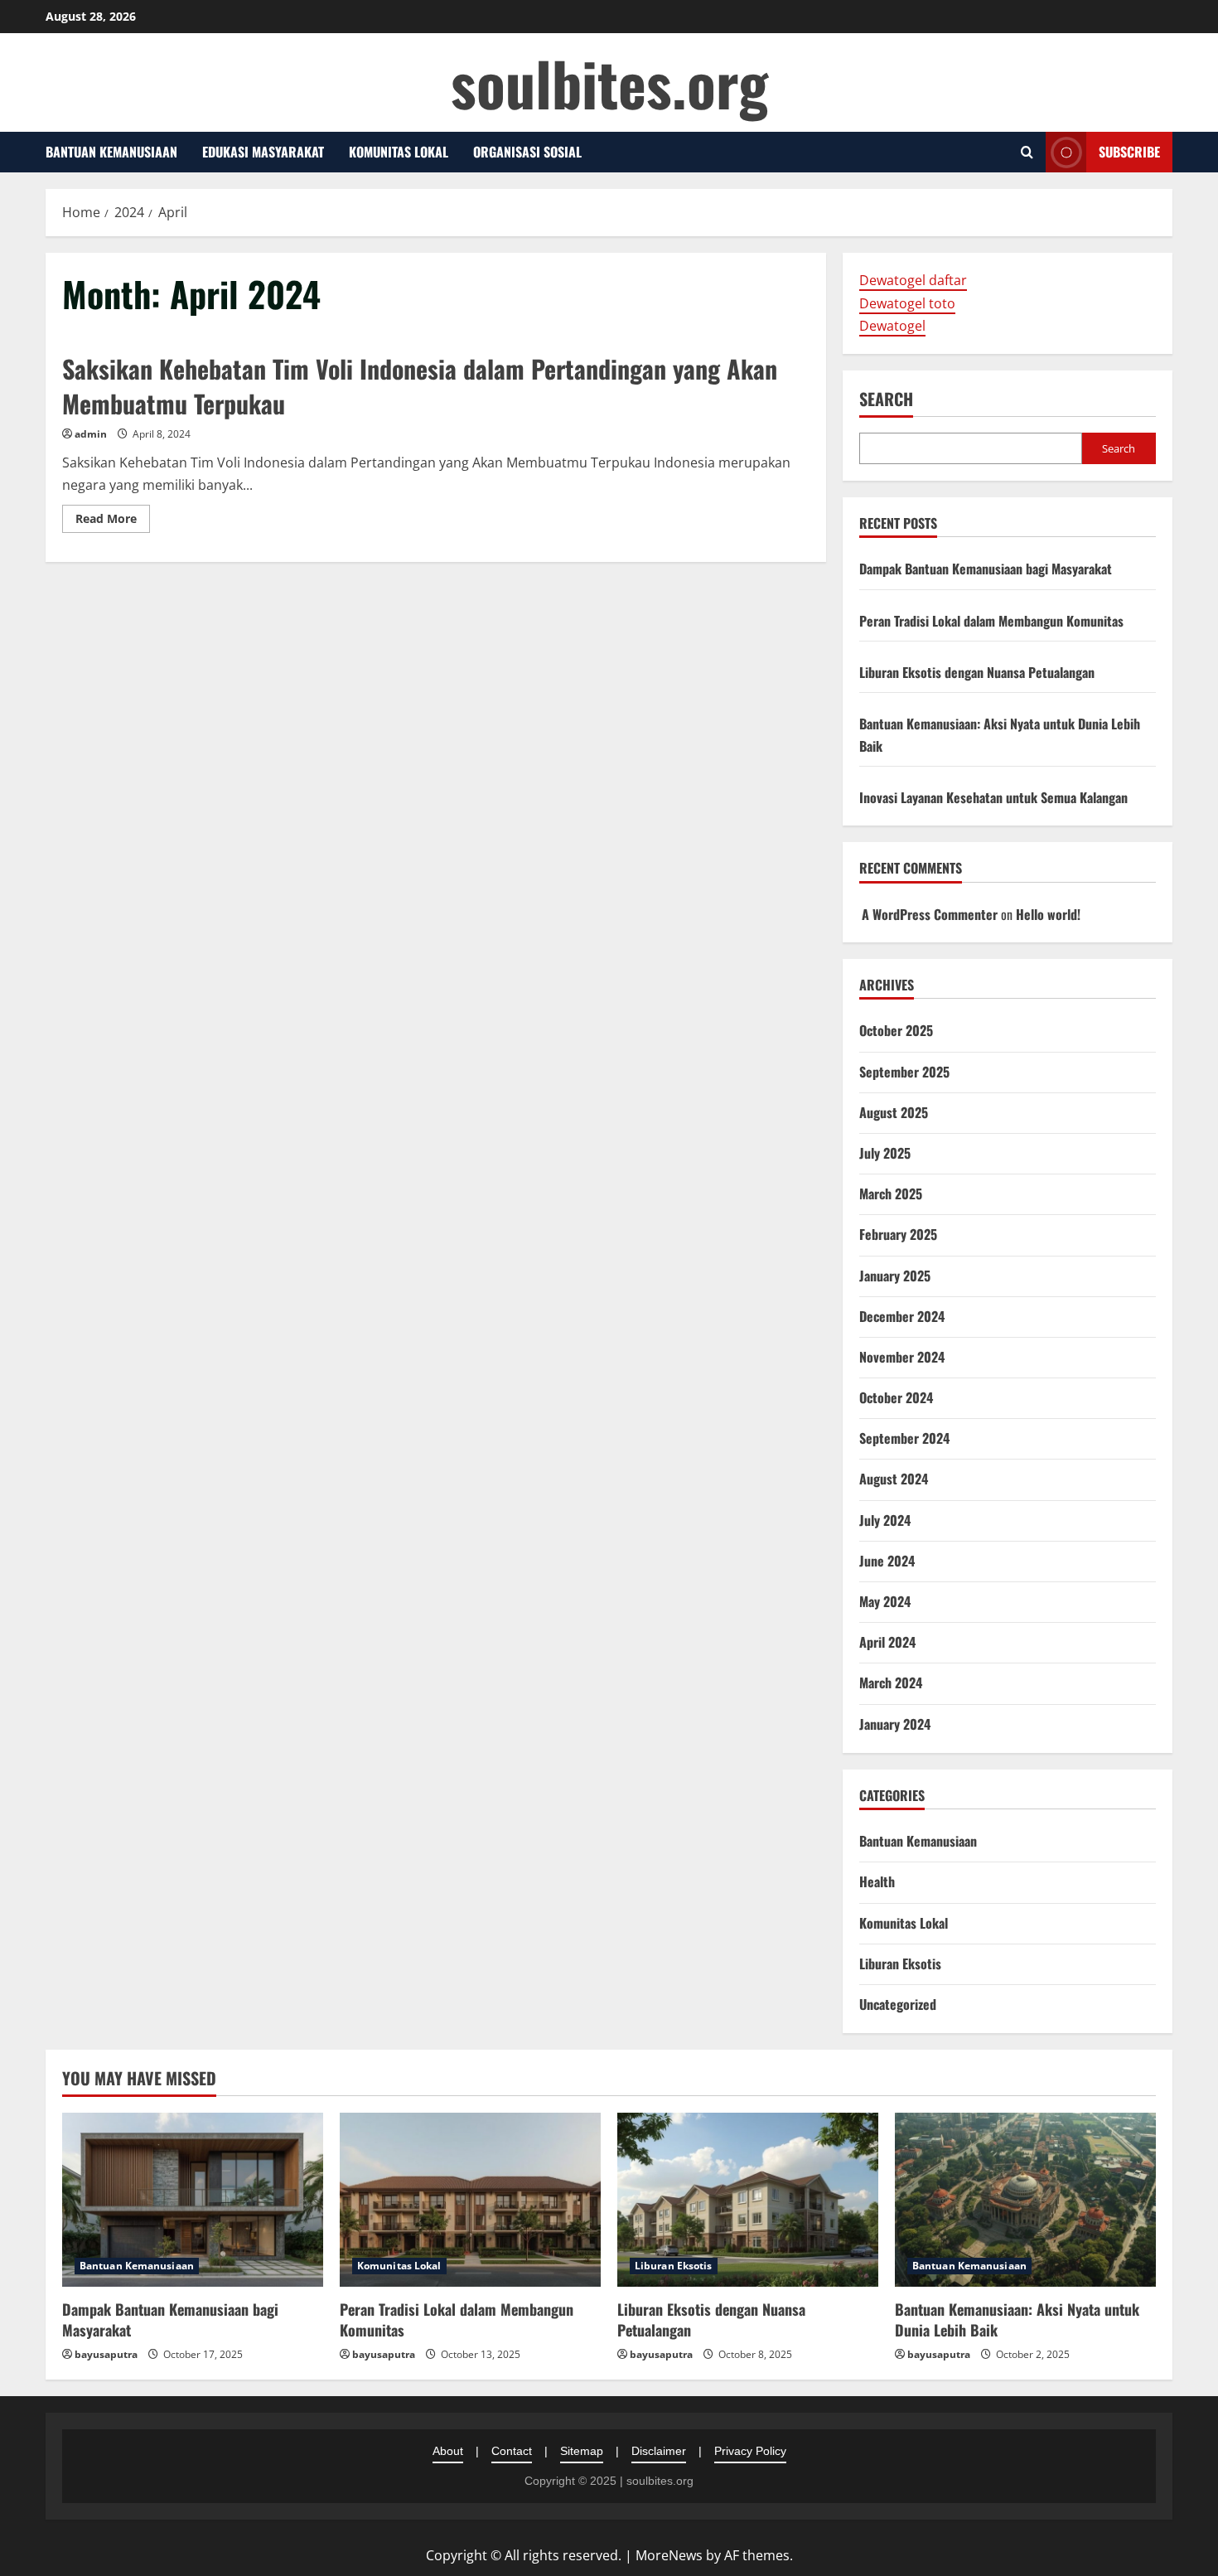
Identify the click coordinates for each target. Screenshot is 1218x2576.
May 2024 (885, 1601)
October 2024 (896, 1397)
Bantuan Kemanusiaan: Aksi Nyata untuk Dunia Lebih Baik (1017, 2319)
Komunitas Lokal (399, 152)
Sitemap (582, 2451)
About (448, 2451)
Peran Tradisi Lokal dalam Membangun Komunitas (991, 621)
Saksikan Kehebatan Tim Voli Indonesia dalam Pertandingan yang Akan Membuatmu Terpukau (420, 386)
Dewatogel (892, 326)
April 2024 (887, 1642)
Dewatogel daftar (913, 280)
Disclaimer (659, 2451)
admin (91, 434)
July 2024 (885, 1520)
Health (877, 1881)
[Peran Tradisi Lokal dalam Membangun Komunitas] (470, 2200)
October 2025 (896, 1030)
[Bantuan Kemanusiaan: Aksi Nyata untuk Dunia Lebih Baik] (1025, 2200)
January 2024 (895, 1724)
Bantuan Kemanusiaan (111, 152)
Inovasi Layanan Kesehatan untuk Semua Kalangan (993, 797)
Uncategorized (898, 2004)
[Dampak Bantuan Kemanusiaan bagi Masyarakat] (193, 2200)
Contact (512, 2451)
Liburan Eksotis (900, 1963)
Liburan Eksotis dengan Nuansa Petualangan (977, 672)
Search (886, 399)
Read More (113, 521)
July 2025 (885, 1153)
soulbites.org (609, 82)
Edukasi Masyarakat (263, 152)
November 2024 (902, 1357)
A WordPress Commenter (930, 914)
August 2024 (894, 1479)
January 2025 (895, 1276)
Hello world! (1048, 914)
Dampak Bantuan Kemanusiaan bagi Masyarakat (986, 569)
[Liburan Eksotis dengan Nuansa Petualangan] (748, 2200)
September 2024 (904, 1438)
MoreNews (669, 2555)
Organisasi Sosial (527, 152)
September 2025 (904, 1072)
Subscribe (1129, 152)
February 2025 (898, 1234)
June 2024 (887, 1561)
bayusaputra (106, 2354)
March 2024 (891, 1683)
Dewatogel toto (907, 303)
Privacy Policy (750, 2451)
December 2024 (902, 1316)
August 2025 (894, 1112)
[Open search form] (1027, 152)
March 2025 (891, 1194)
